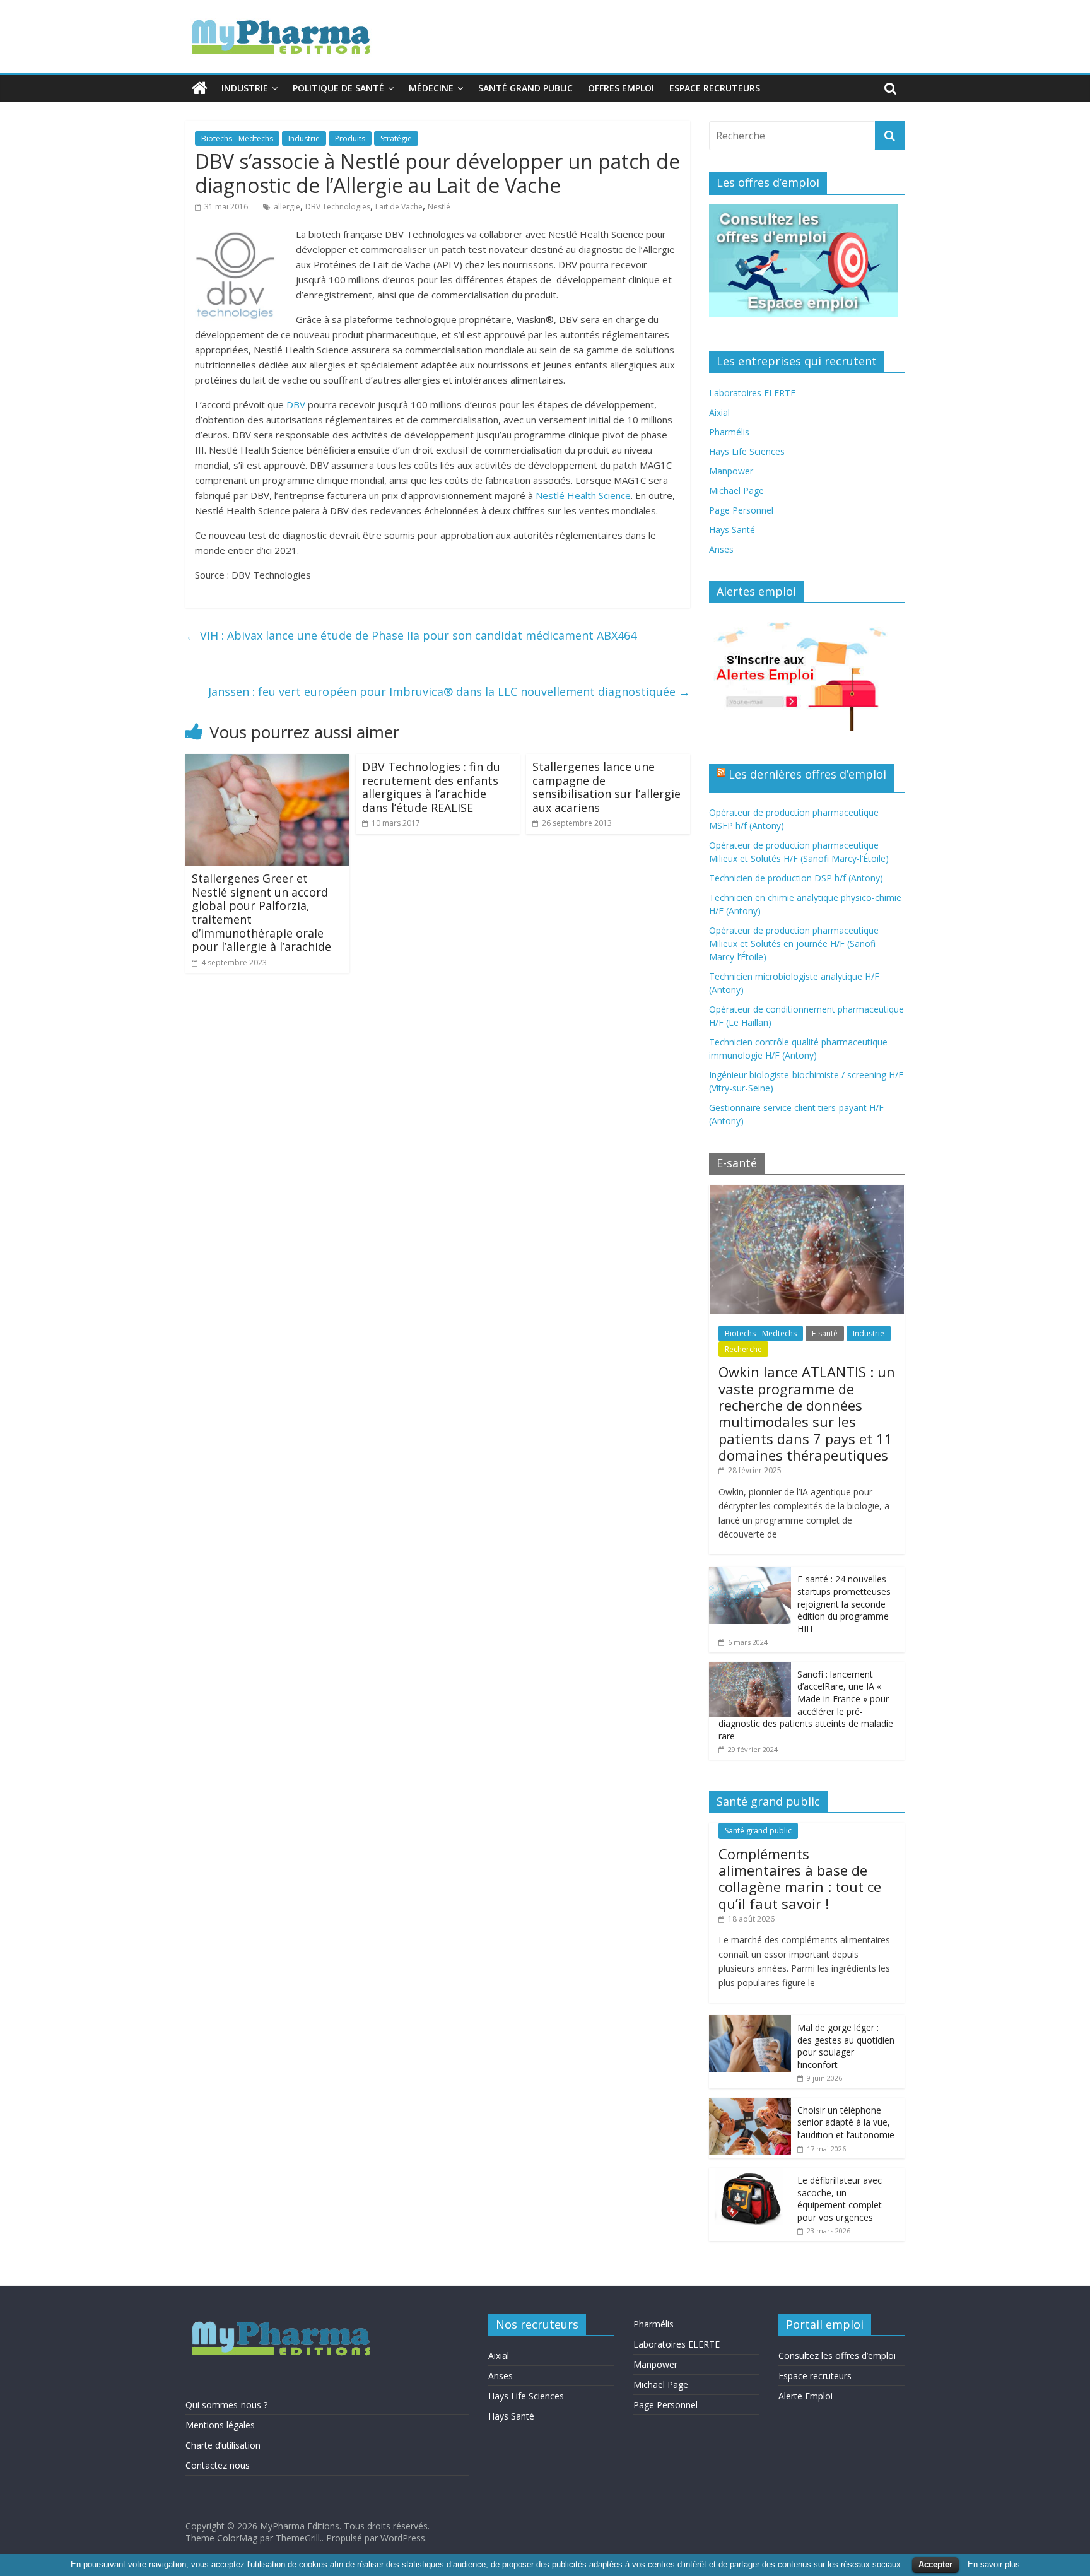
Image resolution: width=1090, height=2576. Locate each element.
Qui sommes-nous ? (226, 2405)
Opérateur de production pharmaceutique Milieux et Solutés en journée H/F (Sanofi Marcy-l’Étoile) (794, 944)
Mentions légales (220, 2425)
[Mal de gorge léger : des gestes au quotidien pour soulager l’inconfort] (750, 2022)
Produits (350, 138)
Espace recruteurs (715, 88)
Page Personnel (741, 510)
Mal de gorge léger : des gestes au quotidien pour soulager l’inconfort (846, 2046)
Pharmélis (729, 432)
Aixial (719, 412)
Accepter (935, 2564)
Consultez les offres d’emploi (837, 2355)
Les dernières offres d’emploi (807, 774)
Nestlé (439, 207)
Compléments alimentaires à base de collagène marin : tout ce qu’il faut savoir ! (800, 1879)
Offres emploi (621, 88)
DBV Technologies (338, 207)
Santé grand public (525, 88)
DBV (297, 404)
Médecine (431, 88)
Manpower (731, 471)
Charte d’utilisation (223, 2445)
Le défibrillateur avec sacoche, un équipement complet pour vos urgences (840, 2199)
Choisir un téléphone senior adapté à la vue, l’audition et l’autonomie (846, 2122)
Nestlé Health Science (583, 495)
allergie (287, 207)
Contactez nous (218, 2465)
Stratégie (396, 138)
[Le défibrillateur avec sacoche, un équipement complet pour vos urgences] (750, 2174)
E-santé (825, 1333)
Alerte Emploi (806, 2396)
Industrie (245, 88)
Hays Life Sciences (747, 451)
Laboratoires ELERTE (752, 393)
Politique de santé (338, 88)
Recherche (743, 1349)
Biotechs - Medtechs (237, 138)
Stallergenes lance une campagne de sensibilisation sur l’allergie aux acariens (607, 787)
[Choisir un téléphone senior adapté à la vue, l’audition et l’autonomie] (750, 2104)
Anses (721, 549)
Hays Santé (732, 530)
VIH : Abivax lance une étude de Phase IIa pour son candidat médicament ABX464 (411, 635)
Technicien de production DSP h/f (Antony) (796, 878)
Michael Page (736, 491)
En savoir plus (994, 2564)
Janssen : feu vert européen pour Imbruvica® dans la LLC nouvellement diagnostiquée (449, 691)
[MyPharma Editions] (200, 88)
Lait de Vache (399, 207)
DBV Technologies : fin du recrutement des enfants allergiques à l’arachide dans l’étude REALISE (431, 787)
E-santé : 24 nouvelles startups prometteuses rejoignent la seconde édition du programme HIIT (844, 1603)
